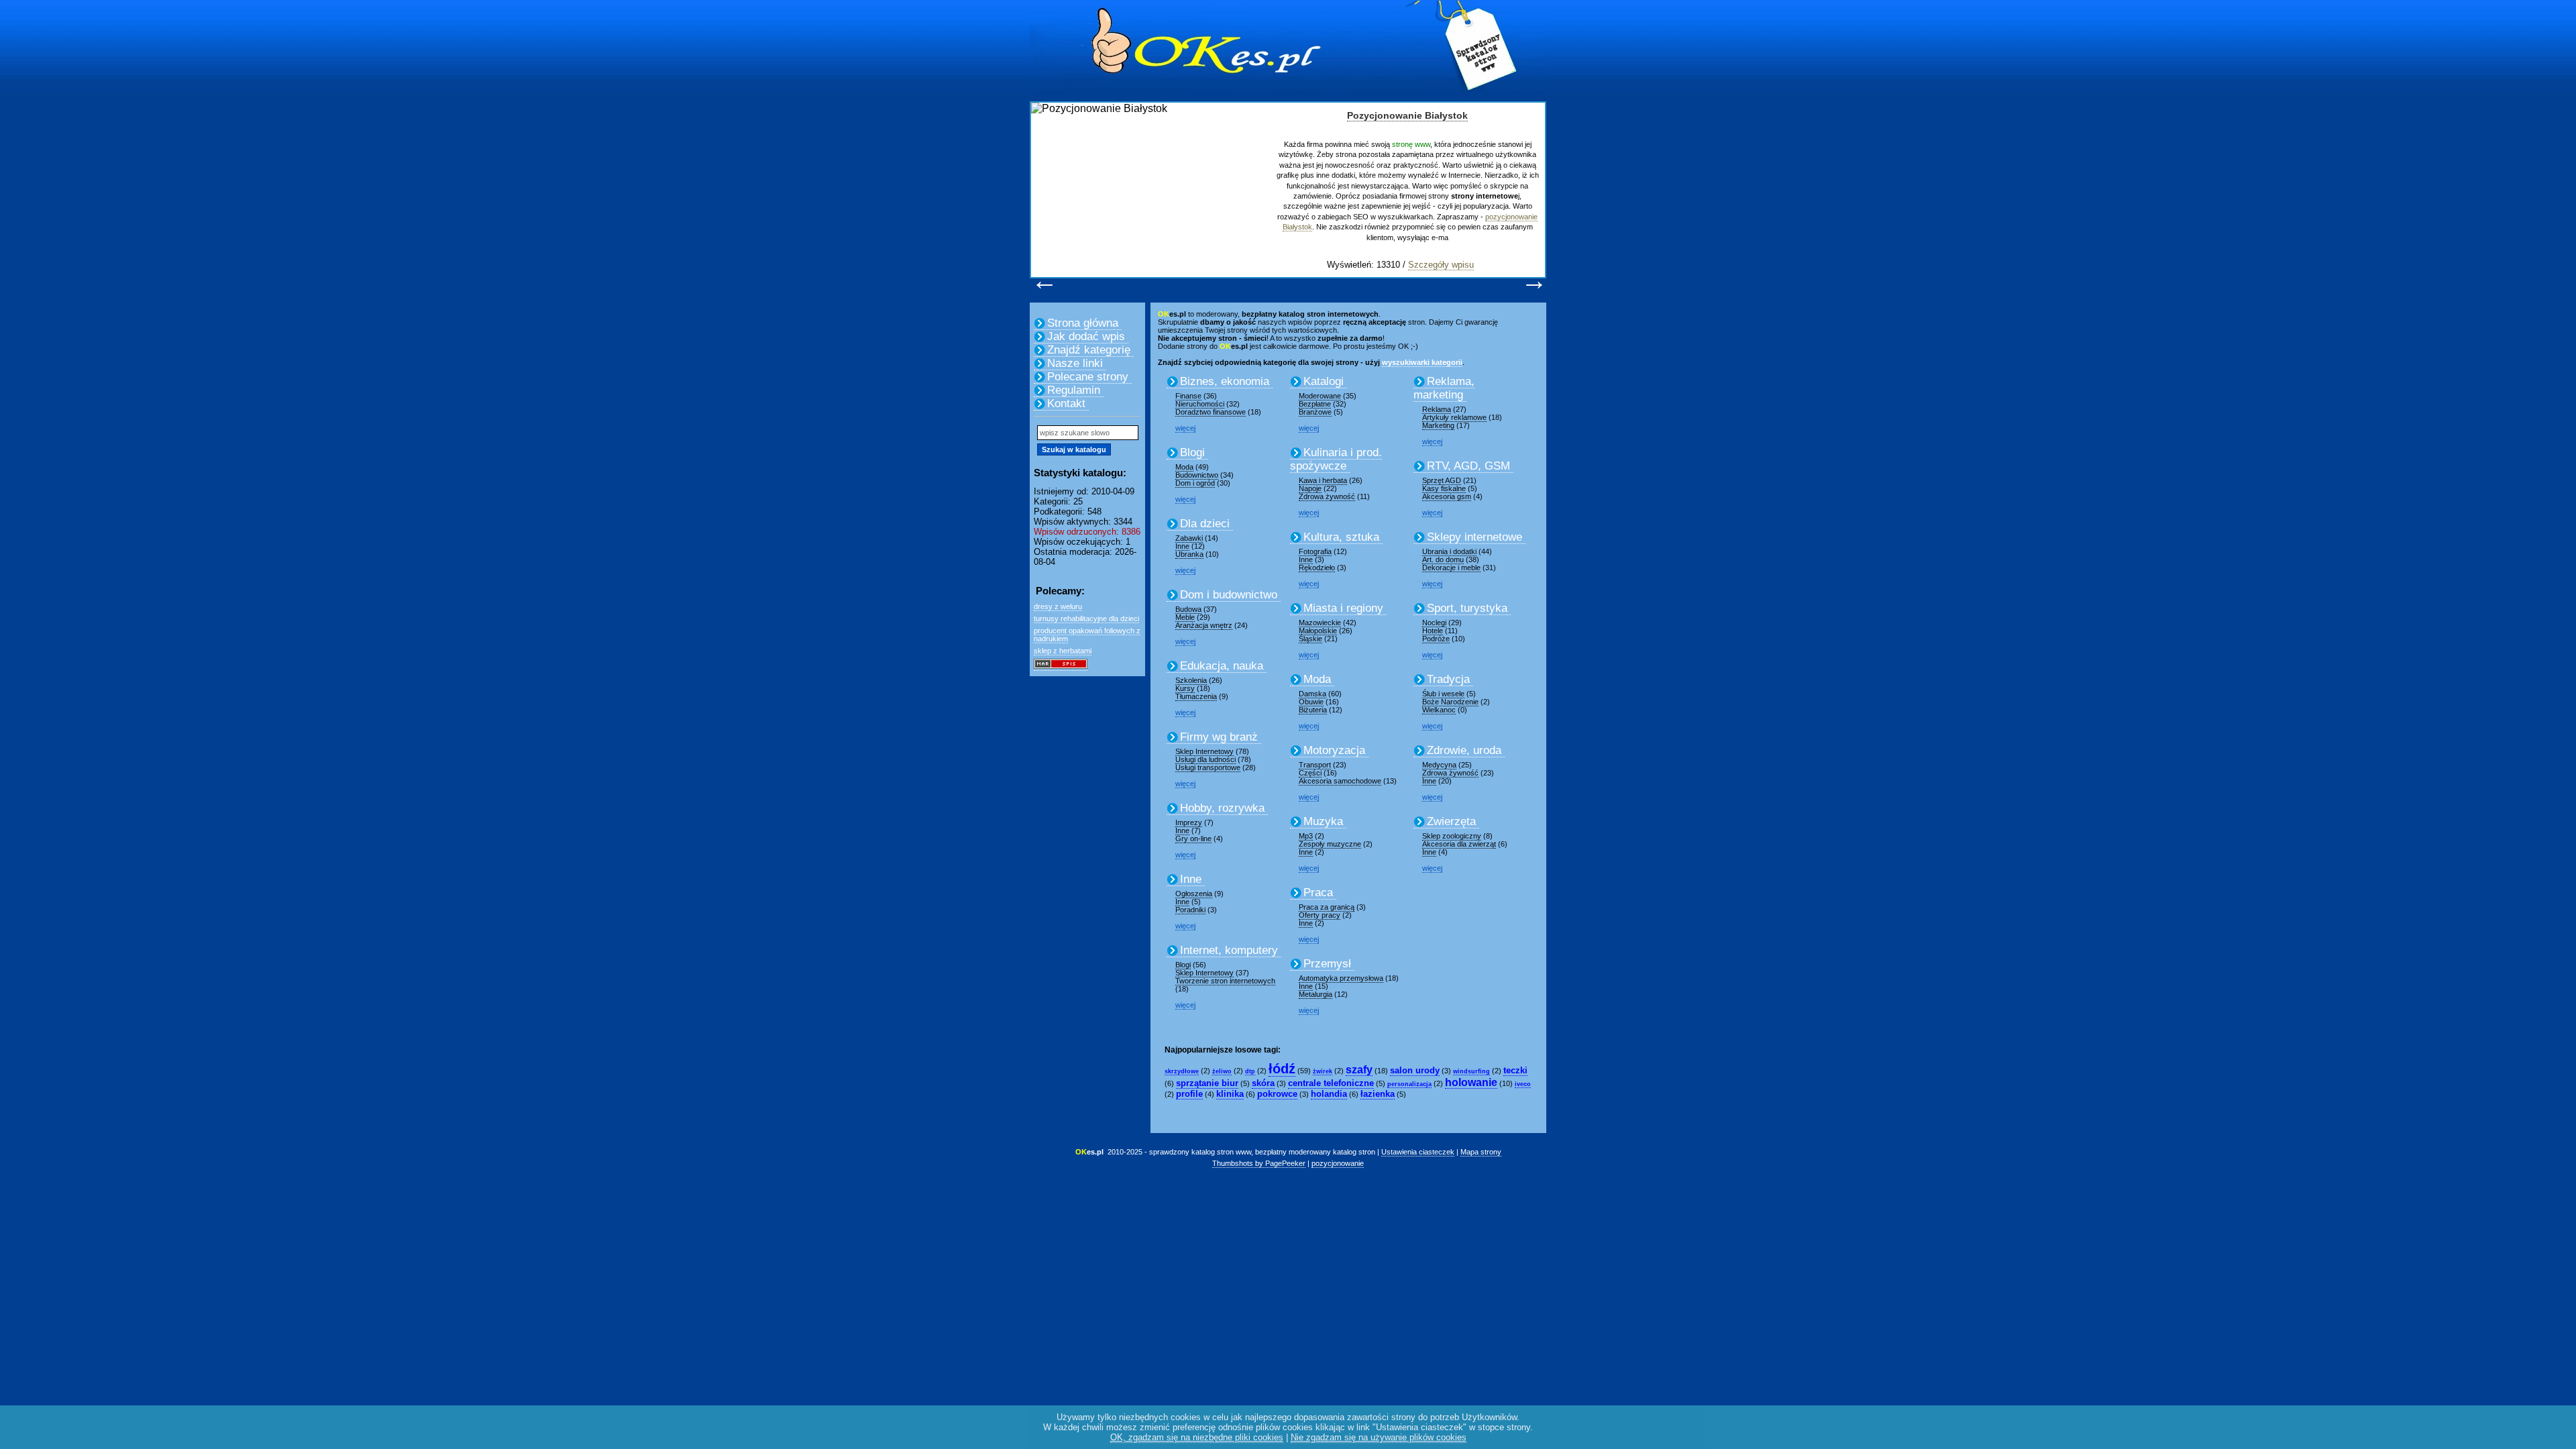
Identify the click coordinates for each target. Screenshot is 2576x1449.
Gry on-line (1193, 839)
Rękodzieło (1317, 568)
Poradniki (1190, 910)
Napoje (1310, 488)
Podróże (1436, 639)
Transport (1315, 765)
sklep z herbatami (1063, 651)
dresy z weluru (1058, 606)
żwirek (1323, 1071)
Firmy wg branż (1219, 737)
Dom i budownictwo (1229, 595)
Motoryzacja (1334, 750)
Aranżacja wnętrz (1204, 625)
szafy (1359, 1070)
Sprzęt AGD (1442, 480)
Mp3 (1306, 836)
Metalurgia (1316, 994)
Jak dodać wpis (1086, 336)
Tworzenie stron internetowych (1225, 981)
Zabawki (1189, 538)
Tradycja (1448, 679)
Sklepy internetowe (1474, 537)
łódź (1282, 1069)
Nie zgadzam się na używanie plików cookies (1379, 1437)
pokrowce (1277, 1094)
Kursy (1185, 688)
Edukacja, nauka (1222, 666)
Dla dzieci (1205, 524)
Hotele (1433, 631)
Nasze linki (1075, 363)
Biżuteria (1313, 710)
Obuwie (1311, 702)
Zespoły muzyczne (1330, 844)
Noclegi (1434, 623)
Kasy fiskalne (1444, 488)
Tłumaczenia (1196, 696)
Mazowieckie (1320, 623)
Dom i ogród (1195, 483)
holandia (1329, 1094)
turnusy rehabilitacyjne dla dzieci (1086, 619)
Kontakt (1066, 404)
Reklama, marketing (1444, 388)
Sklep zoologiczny (1452, 836)
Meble (1185, 617)
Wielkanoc (1439, 710)
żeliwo (1222, 1071)
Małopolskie (1318, 631)
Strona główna (1083, 323)
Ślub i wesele (1443, 694)
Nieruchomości (1200, 404)
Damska (1312, 694)
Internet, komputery (1229, 950)
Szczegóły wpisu (1441, 265)
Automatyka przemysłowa (1341, 978)
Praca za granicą (1327, 907)
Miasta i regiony (1343, 608)
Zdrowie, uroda (1464, 750)
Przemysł (1327, 964)
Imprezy (1189, 822)
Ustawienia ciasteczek (1418, 1152)
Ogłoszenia (1194, 894)
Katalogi (1324, 381)
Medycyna (1439, 765)
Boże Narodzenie (1450, 702)
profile (1189, 1094)
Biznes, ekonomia (1225, 381)
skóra (1263, 1083)
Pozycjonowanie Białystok (1407, 115)
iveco (1523, 1084)
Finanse (1188, 396)
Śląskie (1310, 639)
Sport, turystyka (1467, 608)
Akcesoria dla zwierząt (1459, 844)
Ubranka (1189, 554)
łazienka (1378, 1094)
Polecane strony (1088, 377)
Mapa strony (1481, 1152)
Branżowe (1315, 412)
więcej (1185, 428)
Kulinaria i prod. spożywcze (1336, 459)
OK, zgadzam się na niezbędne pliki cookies (1197, 1437)
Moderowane (1320, 396)
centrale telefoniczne (1331, 1083)
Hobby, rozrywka (1222, 808)
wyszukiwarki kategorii (1422, 362)
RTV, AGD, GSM (1468, 466)
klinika (1230, 1094)
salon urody (1415, 1070)
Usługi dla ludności (1205, 759)
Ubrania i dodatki (1449, 551)
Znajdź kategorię (1089, 350)
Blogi (1192, 452)
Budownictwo (1197, 475)
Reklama (1437, 409)
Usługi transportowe (1208, 767)
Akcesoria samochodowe (1340, 781)
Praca (1318, 893)
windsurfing (1471, 1071)
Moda (1184, 467)
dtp (1250, 1071)
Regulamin (1074, 390)
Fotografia (1315, 551)
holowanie (1471, 1082)
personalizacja (1409, 1084)
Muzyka (1323, 821)
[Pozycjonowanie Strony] (1061, 666)
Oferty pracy (1320, 915)
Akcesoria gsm (1447, 496)
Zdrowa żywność (1327, 496)
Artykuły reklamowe (1454, 417)
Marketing (1438, 425)
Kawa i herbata (1323, 480)
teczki (1515, 1070)
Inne (1182, 546)
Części (1310, 773)
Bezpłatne (1315, 404)
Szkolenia (1191, 680)
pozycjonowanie (1338, 1163)
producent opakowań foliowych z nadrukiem (1087, 635)
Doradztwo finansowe (1211, 412)
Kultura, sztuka (1341, 537)
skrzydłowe (1182, 1071)
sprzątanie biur (1207, 1083)
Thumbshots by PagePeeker (1259, 1163)
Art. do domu (1443, 559)
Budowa (1188, 609)
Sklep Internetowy (1204, 751)
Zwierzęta (1451, 821)
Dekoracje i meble (1451, 568)
